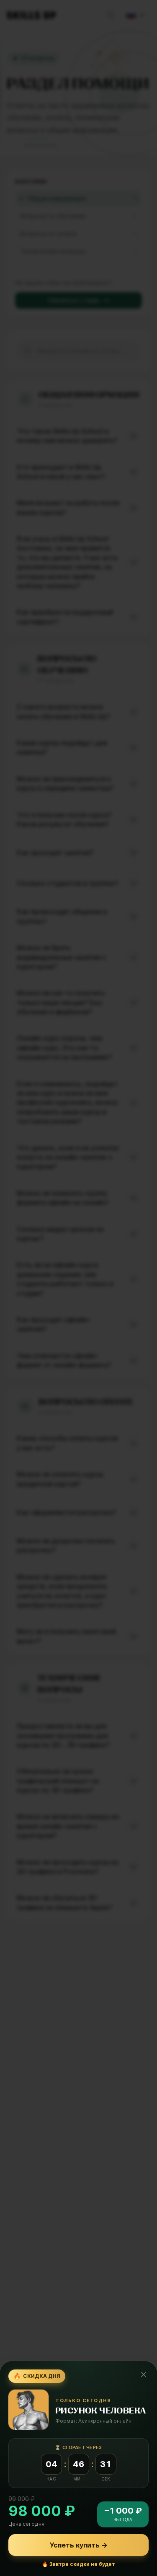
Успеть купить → (79, 2545)
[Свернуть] (144, 2374)
